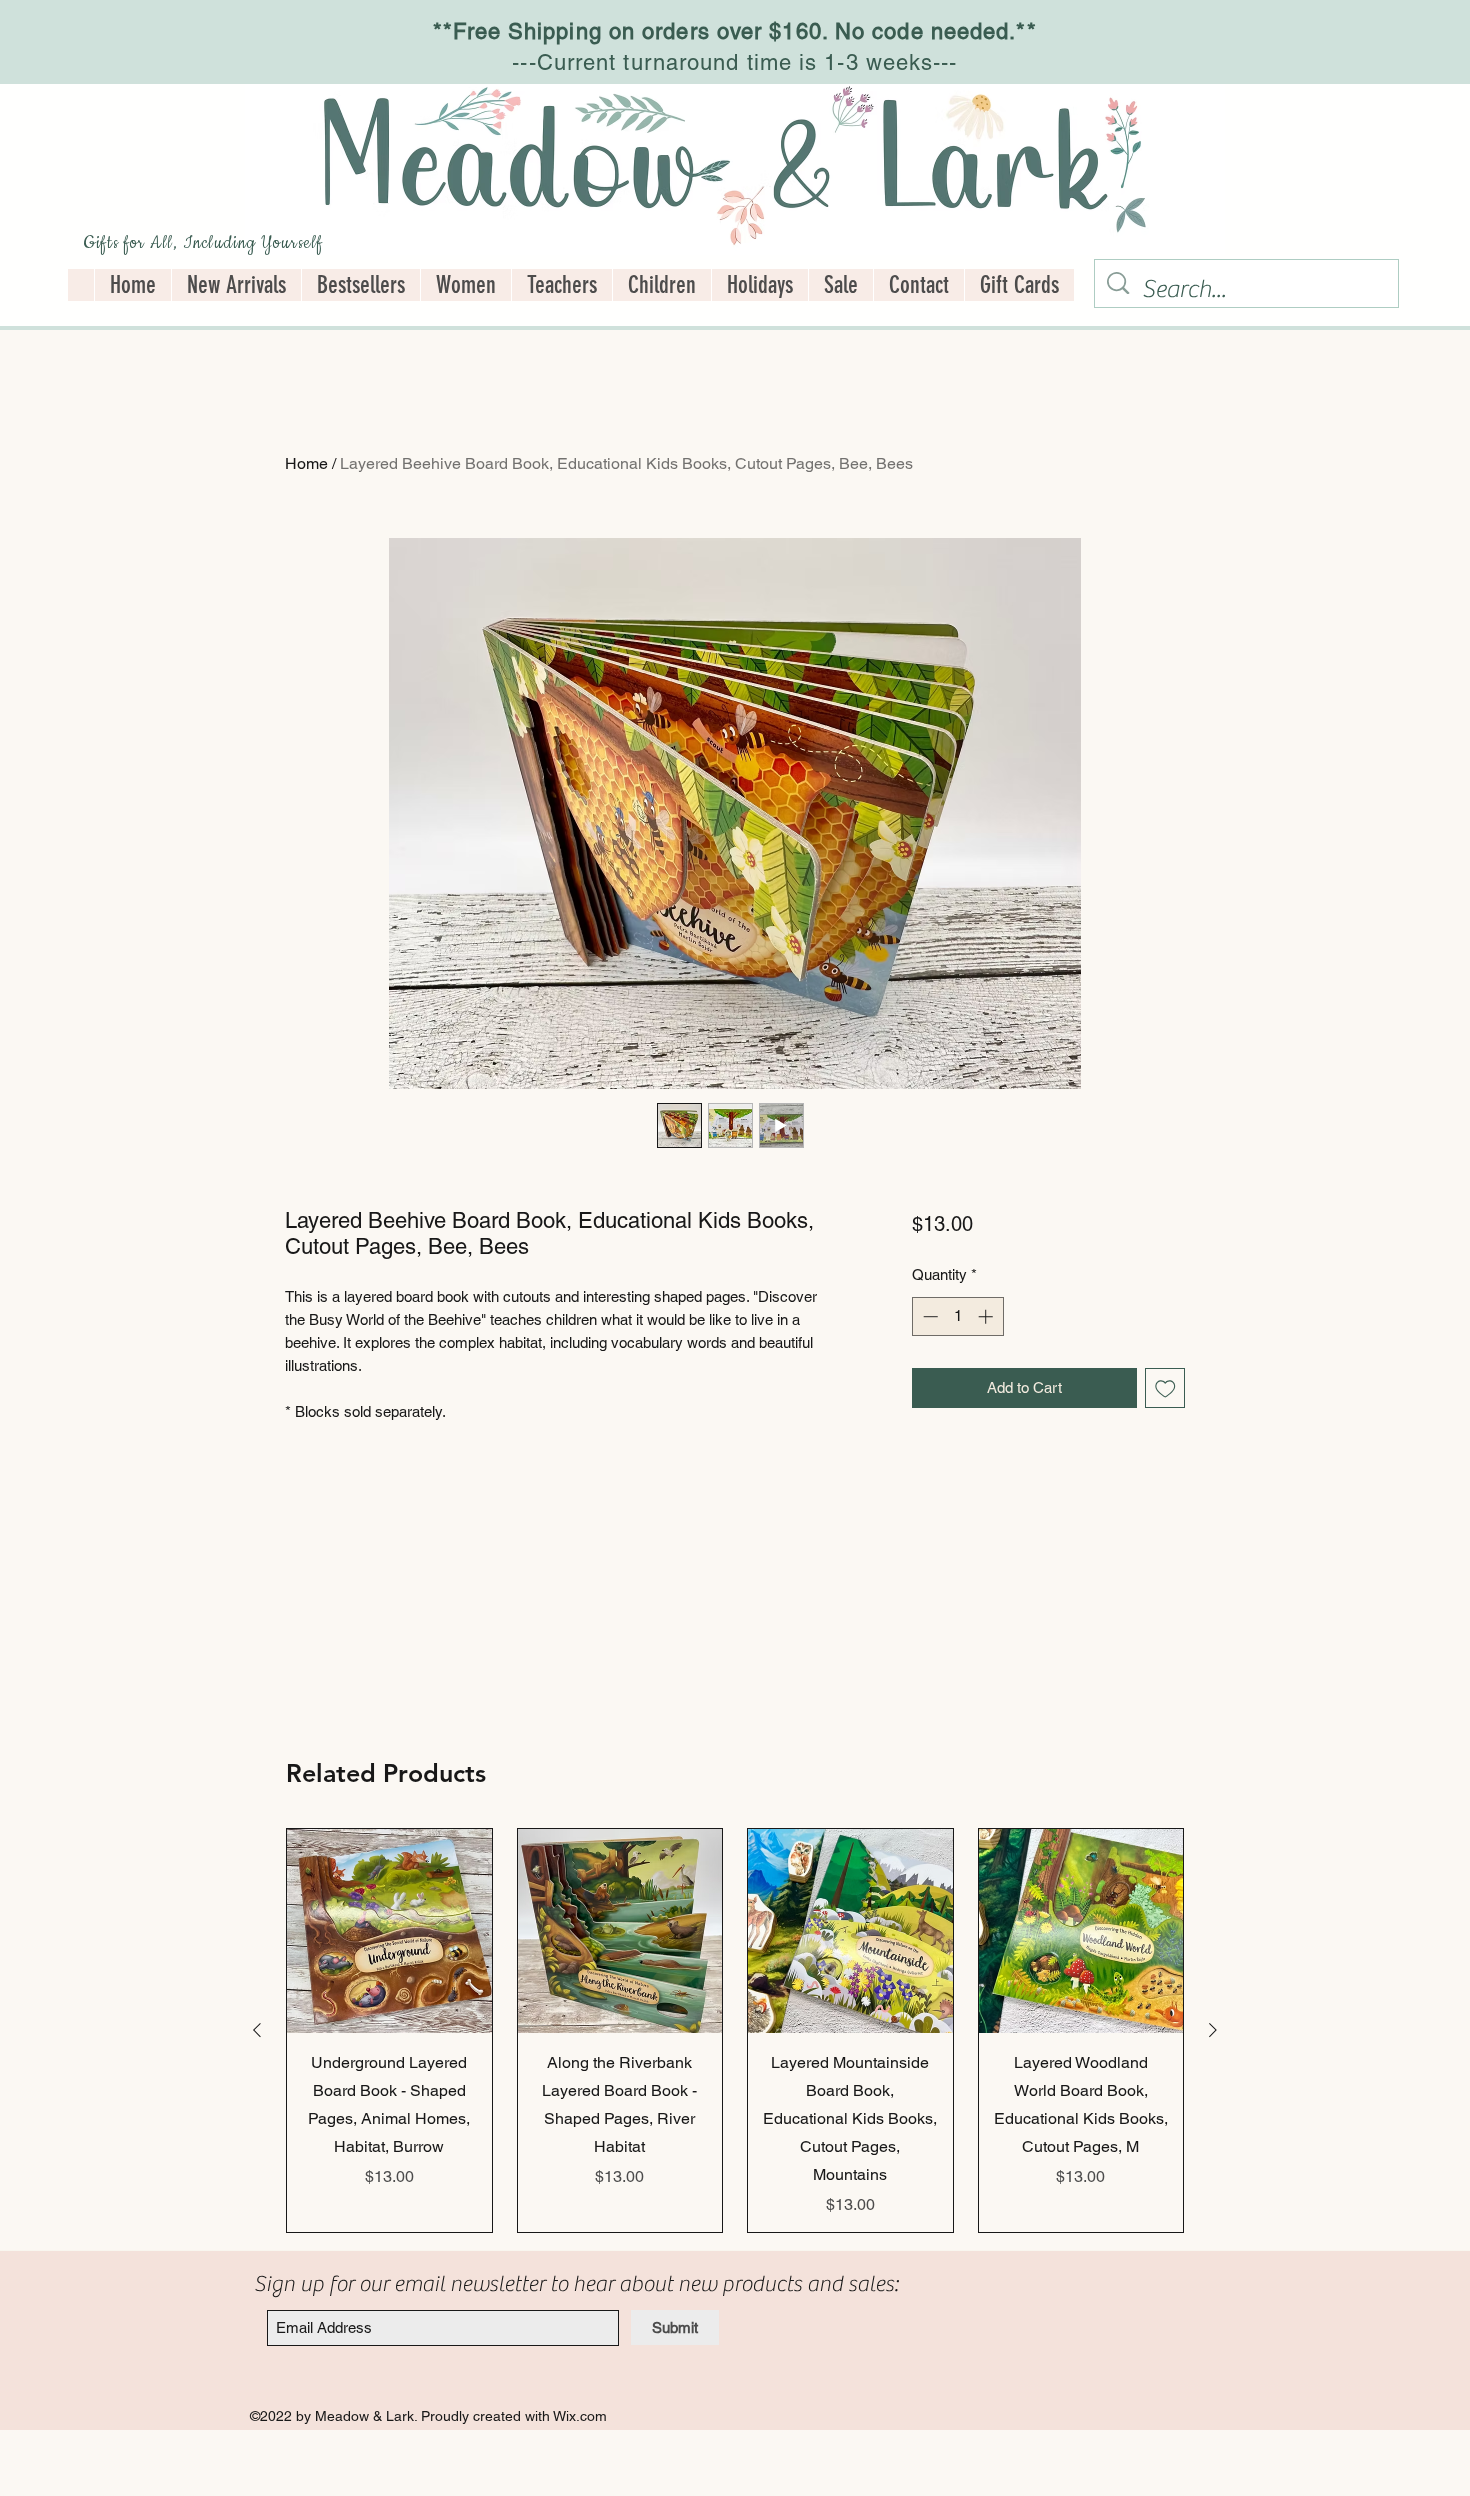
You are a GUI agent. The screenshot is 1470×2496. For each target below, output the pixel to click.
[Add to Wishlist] (1165, 1388)
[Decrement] (928, 1316)
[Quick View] (389, 1931)
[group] (735, 2031)
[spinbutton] (957, 1316)
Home (306, 463)
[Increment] (987, 1316)
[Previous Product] (257, 2030)
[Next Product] (1213, 2030)
